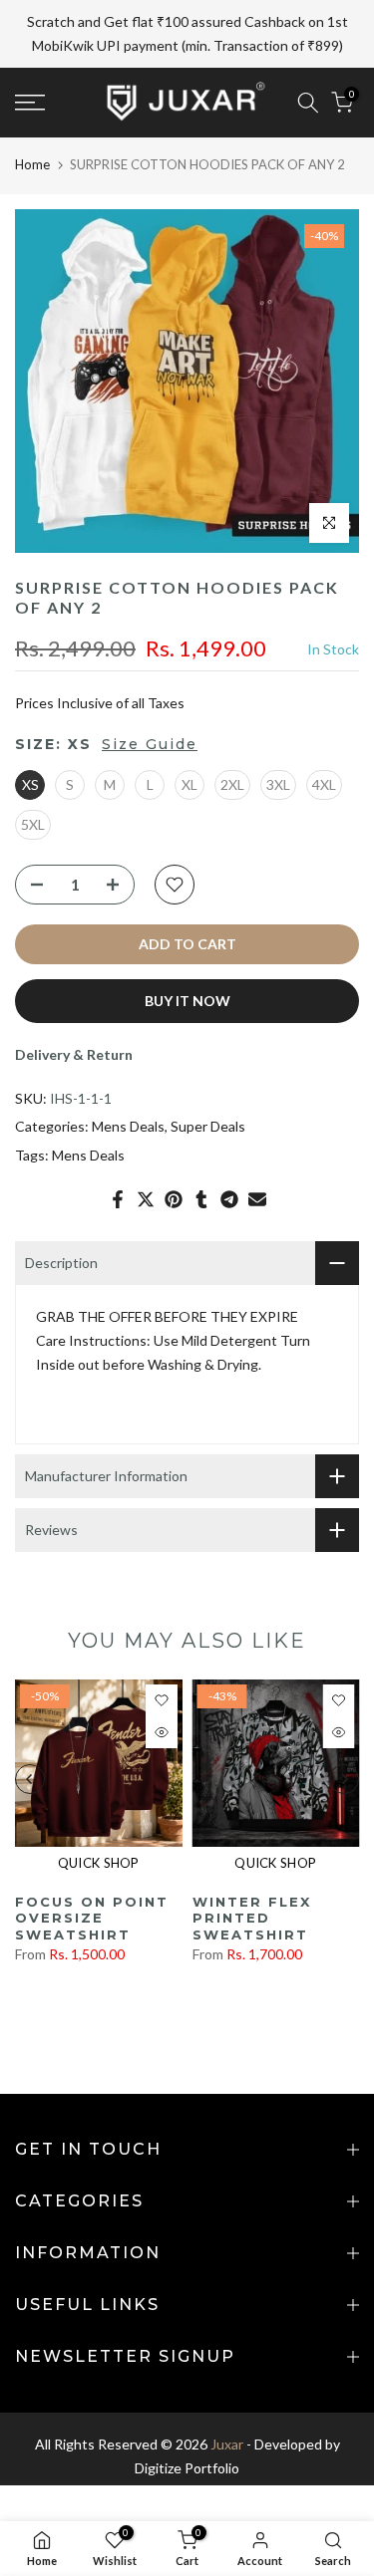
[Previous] (30, 1774)
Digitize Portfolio (187, 2463)
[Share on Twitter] (146, 1194)
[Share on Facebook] (118, 1194)
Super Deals (208, 1121)
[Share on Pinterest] (174, 1194)
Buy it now (187, 995)
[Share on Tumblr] (201, 1194)
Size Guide (150, 739)
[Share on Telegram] (229, 1194)
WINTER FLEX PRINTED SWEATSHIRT (252, 1912)
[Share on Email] (257, 1194)
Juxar (227, 2439)
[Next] (344, 1774)
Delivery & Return (74, 1048)
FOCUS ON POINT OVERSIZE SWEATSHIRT (92, 1912)
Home (32, 158)
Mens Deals (128, 1121)
